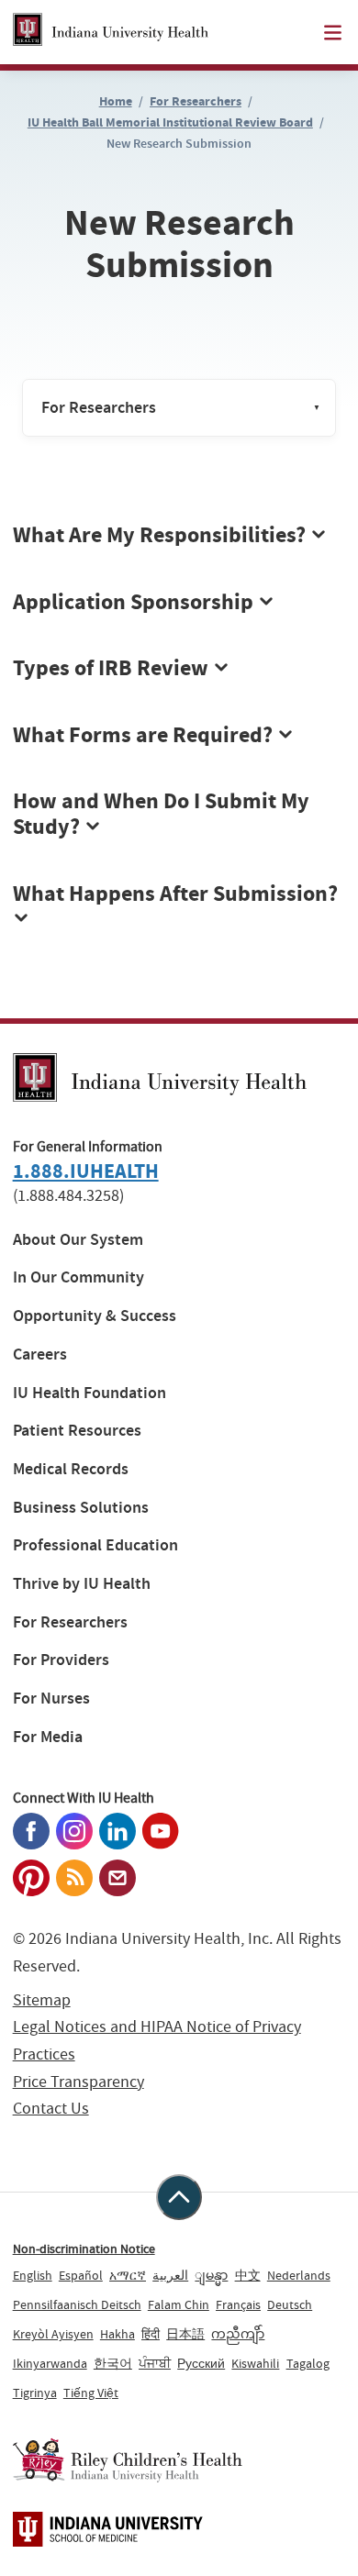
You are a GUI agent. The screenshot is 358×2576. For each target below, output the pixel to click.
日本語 (185, 2334)
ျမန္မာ (211, 2275)
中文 (248, 2275)
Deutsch (290, 2304)
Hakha (117, 2334)
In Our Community (78, 1277)
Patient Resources (77, 1431)
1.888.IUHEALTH (86, 1171)
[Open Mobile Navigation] (333, 33)
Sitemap (42, 2000)
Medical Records (71, 1469)
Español (81, 2275)
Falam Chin (179, 2304)
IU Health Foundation (89, 1393)
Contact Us (51, 2109)
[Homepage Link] (111, 32)
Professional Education (95, 1545)
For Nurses (51, 1699)
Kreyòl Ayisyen (53, 2334)
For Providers (61, 1660)
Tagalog (308, 2363)
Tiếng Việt (91, 2393)
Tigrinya (35, 2393)
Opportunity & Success (95, 1316)
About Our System (78, 1240)
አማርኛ (128, 2275)
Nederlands (299, 2275)
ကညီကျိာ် (238, 2334)
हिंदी (151, 2334)
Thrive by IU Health (82, 1584)
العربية (170, 2275)
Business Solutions (81, 1508)
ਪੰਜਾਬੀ (155, 2363)
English (33, 2275)
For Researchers (196, 101)
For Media (48, 1737)
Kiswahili (255, 2363)
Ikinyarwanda (50, 2363)
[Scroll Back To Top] (179, 2197)
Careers (40, 1355)
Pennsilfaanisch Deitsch (77, 2304)
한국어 (113, 2363)
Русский (201, 2363)
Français (238, 2304)
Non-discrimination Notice (84, 2248)
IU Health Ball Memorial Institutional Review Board (170, 122)
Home (116, 101)
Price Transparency (78, 2082)
